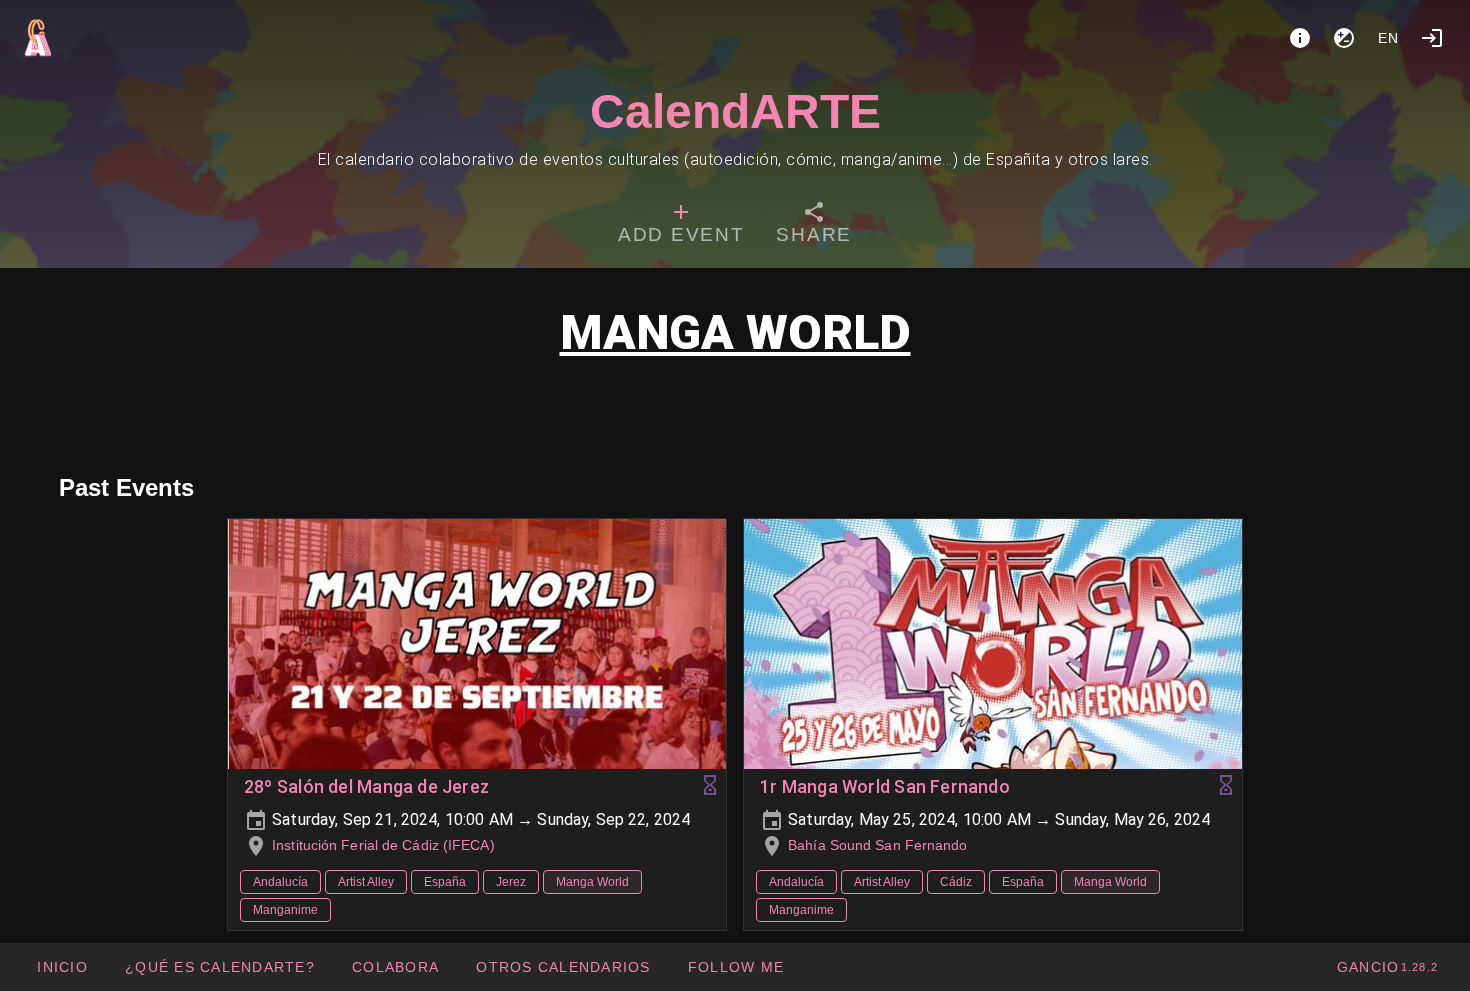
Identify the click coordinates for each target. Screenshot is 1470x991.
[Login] (1432, 38)
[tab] (681, 226)
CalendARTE (735, 111)
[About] (1300, 38)
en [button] (1389, 38)
